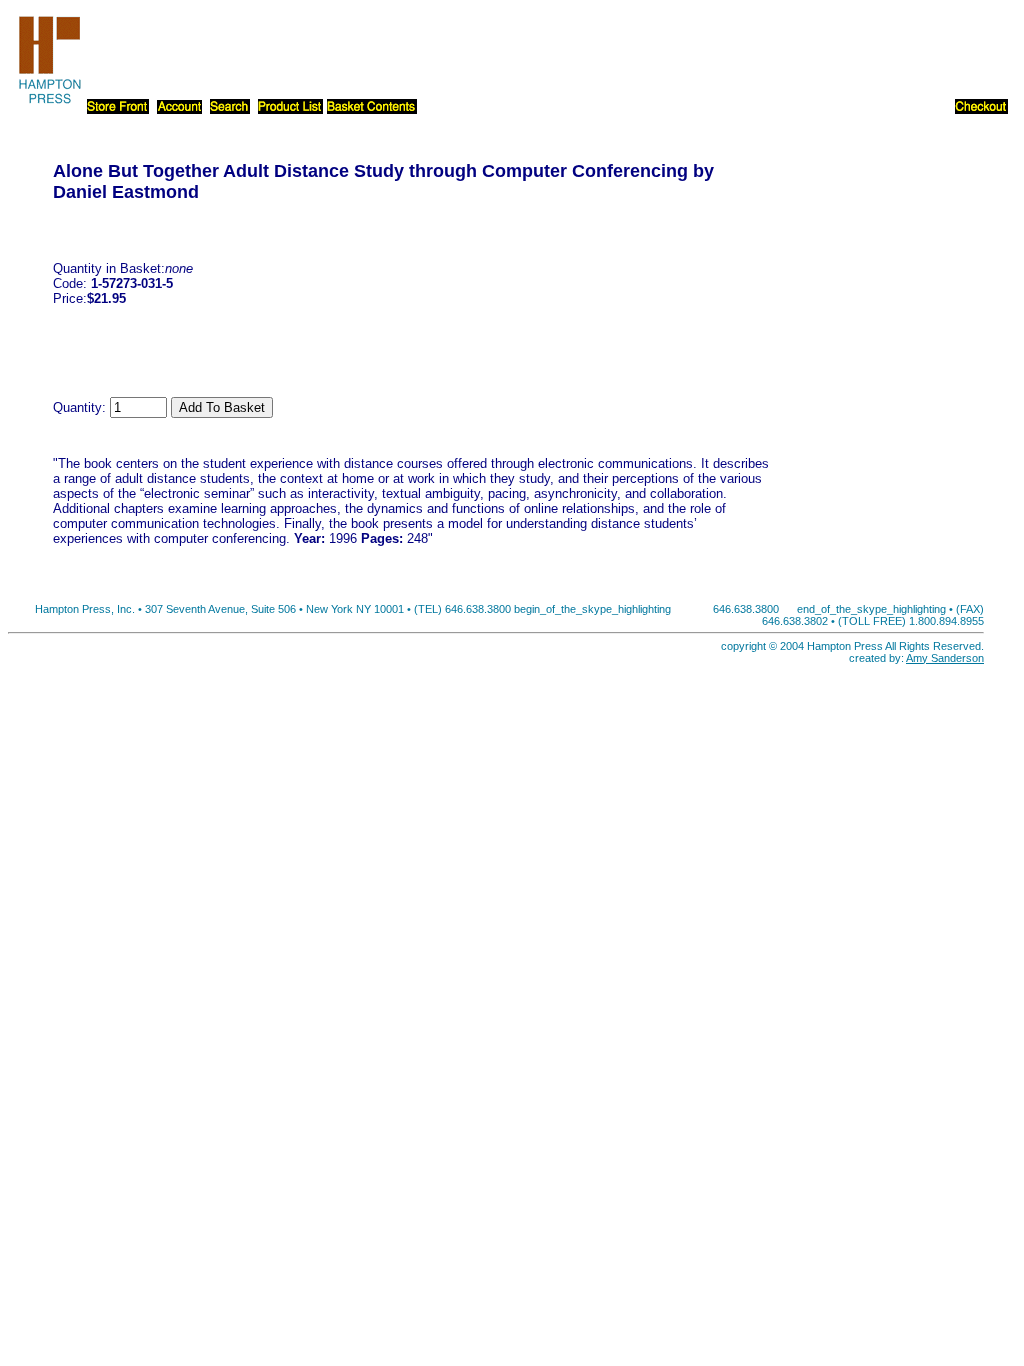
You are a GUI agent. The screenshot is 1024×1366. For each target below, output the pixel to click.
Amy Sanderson (945, 658)
